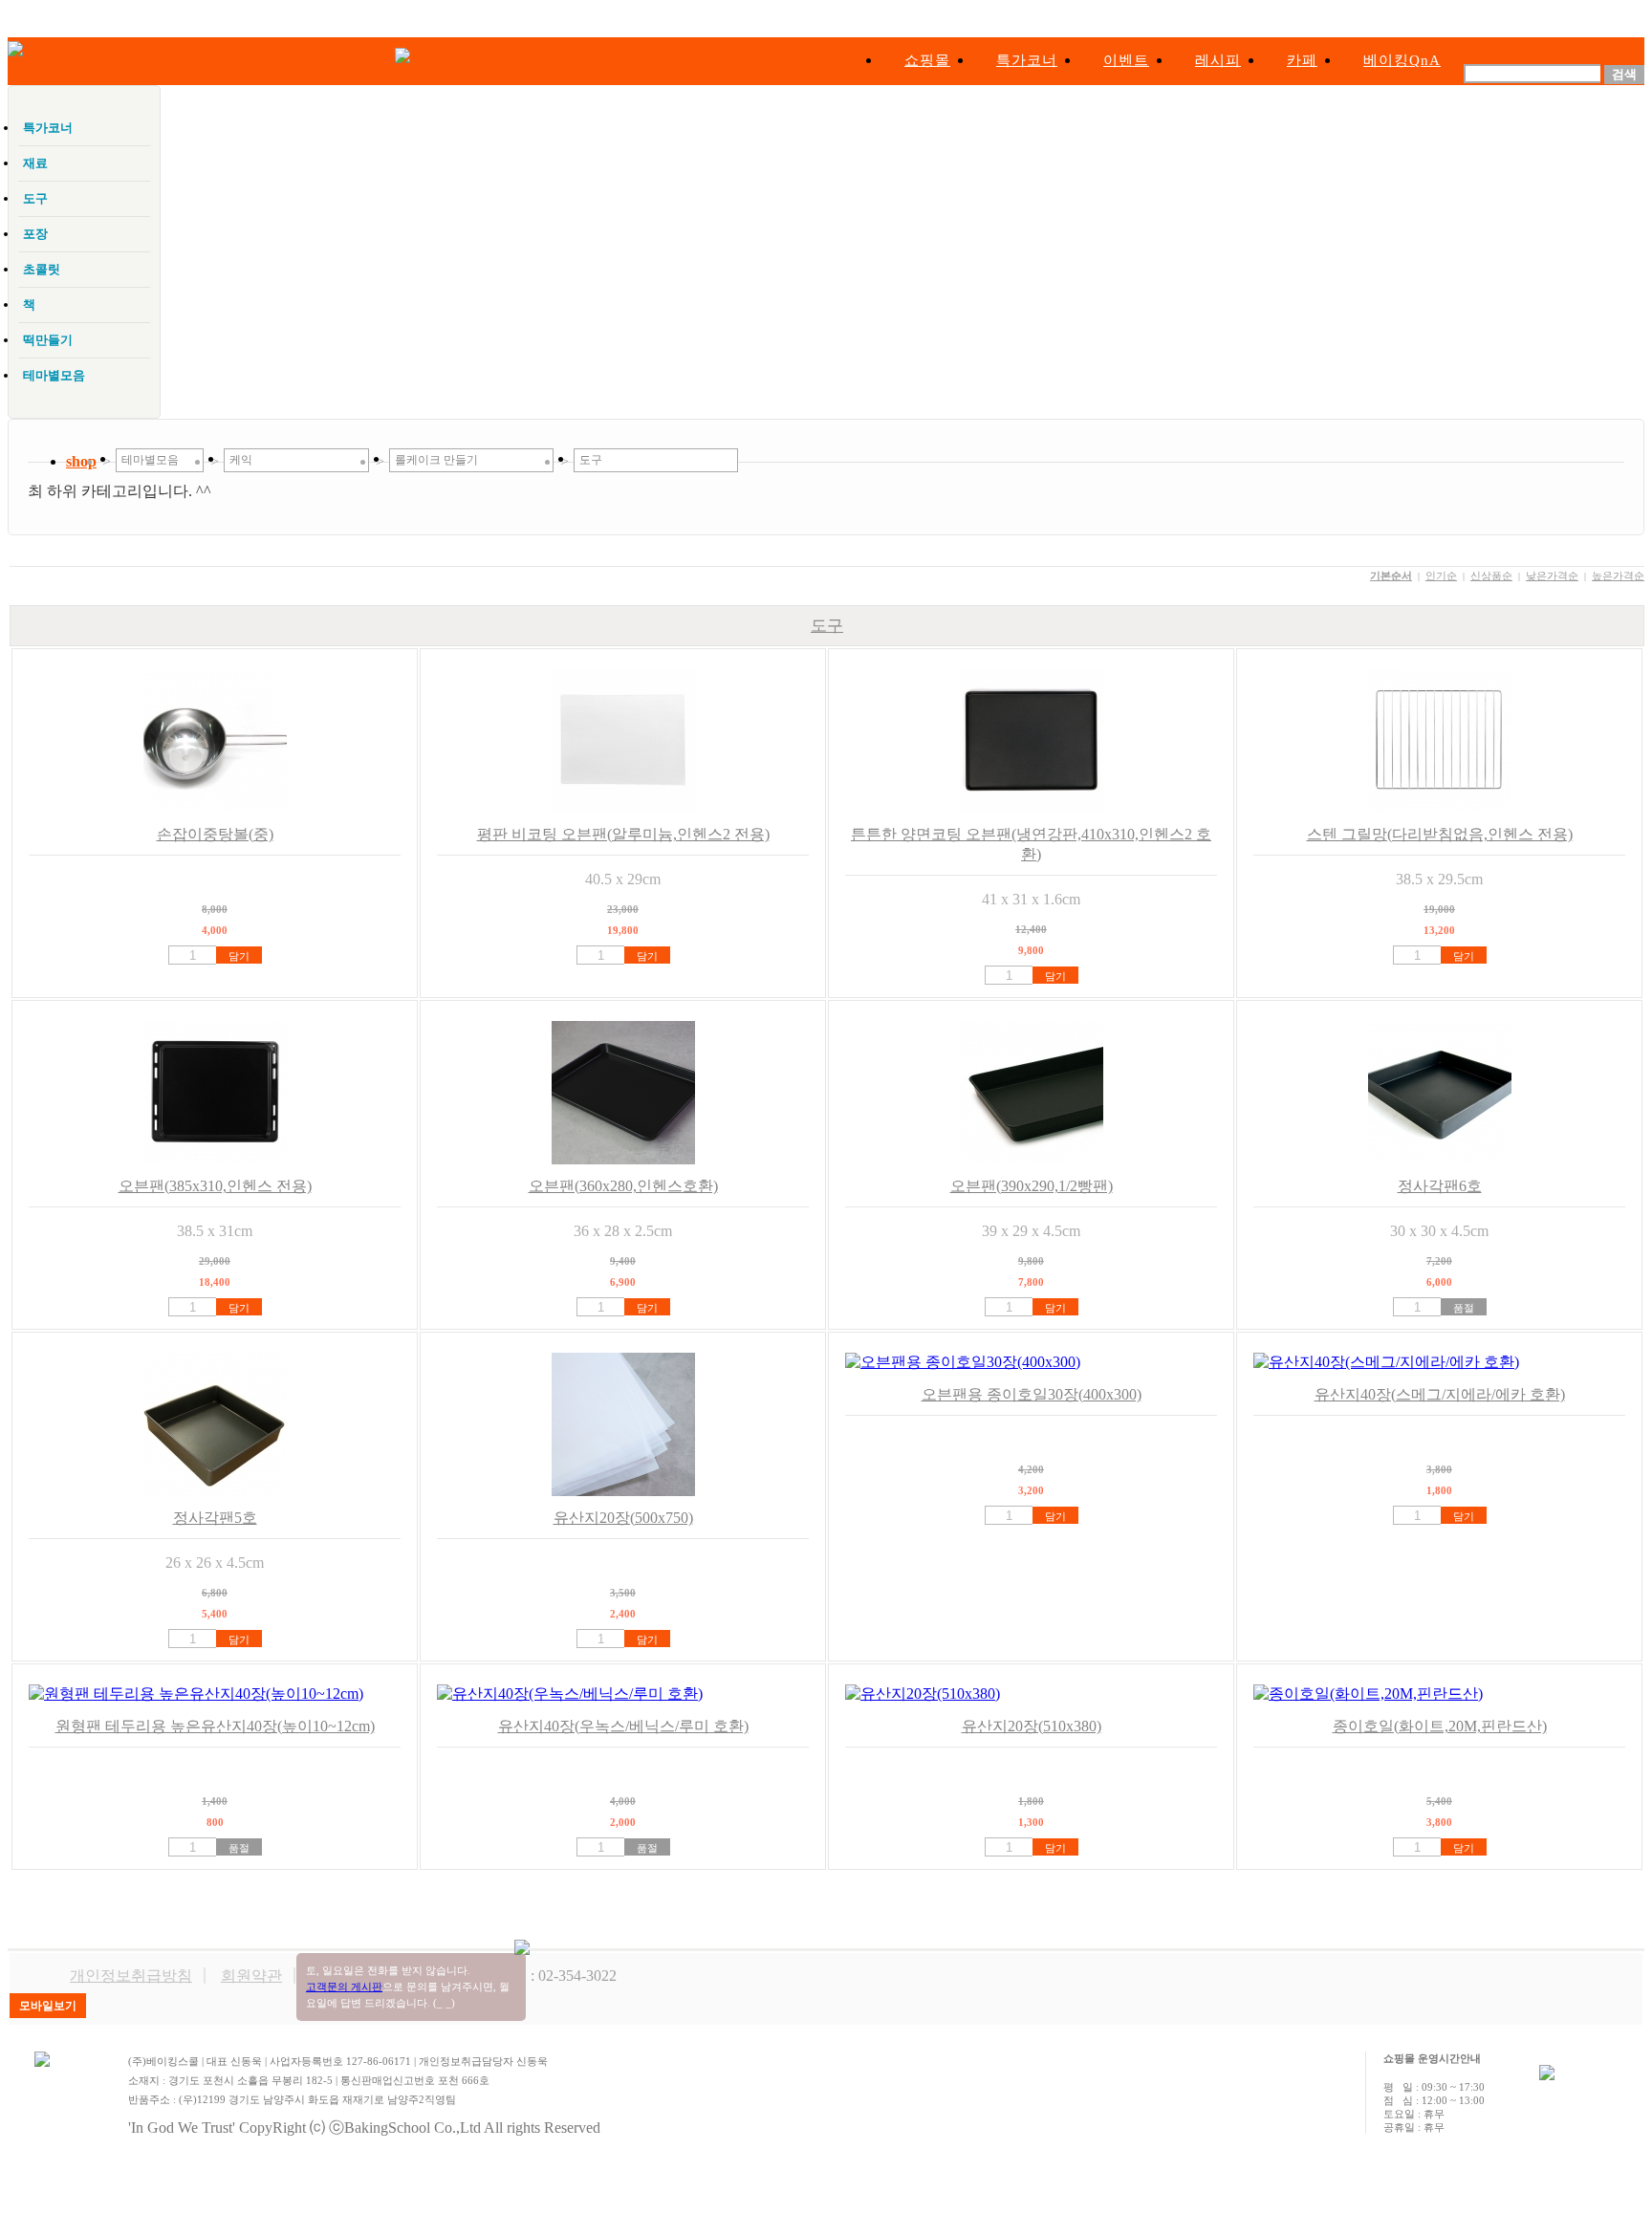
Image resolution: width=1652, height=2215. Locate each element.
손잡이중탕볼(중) (215, 834)
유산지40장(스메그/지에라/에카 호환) (1440, 1394)
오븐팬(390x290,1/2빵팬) (1032, 1186)
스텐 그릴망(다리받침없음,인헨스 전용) (1440, 834)
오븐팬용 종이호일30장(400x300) (1032, 1394)
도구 (827, 626)
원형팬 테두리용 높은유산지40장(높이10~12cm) (215, 1726)
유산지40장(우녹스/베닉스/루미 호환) (623, 1726)
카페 (1302, 60)
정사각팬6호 (1440, 1186)
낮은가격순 (1552, 575)
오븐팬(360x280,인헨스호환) (623, 1186)
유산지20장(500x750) (623, 1518)
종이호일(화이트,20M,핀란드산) (1440, 1726)
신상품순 (1491, 575)
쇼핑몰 (927, 60)
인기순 (1441, 575)
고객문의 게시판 (344, 1987)
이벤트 (1126, 60)
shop (81, 461)
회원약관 (251, 1976)
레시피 (1218, 60)
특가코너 (1027, 60)
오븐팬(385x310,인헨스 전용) (215, 1186)
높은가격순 (1618, 575)
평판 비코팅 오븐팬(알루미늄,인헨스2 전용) (623, 834)
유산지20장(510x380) (1032, 1726)
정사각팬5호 (215, 1518)
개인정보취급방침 (131, 1976)
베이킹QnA (1402, 60)
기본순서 (1391, 575)
